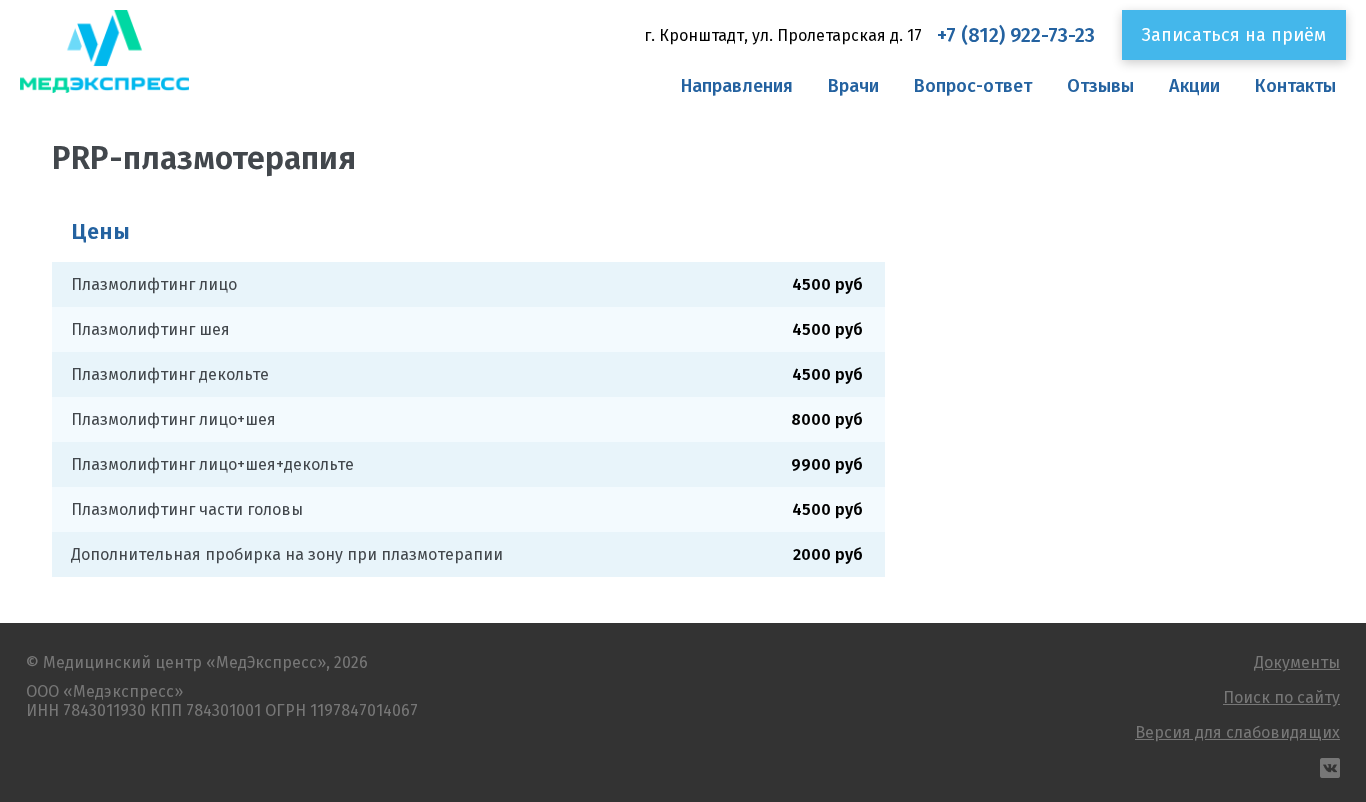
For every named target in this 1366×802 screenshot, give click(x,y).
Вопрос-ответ (973, 86)
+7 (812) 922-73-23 (1016, 35)
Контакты (1295, 86)
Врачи (853, 86)
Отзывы (1100, 86)
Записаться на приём (1234, 35)
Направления (737, 86)
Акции (1194, 86)
